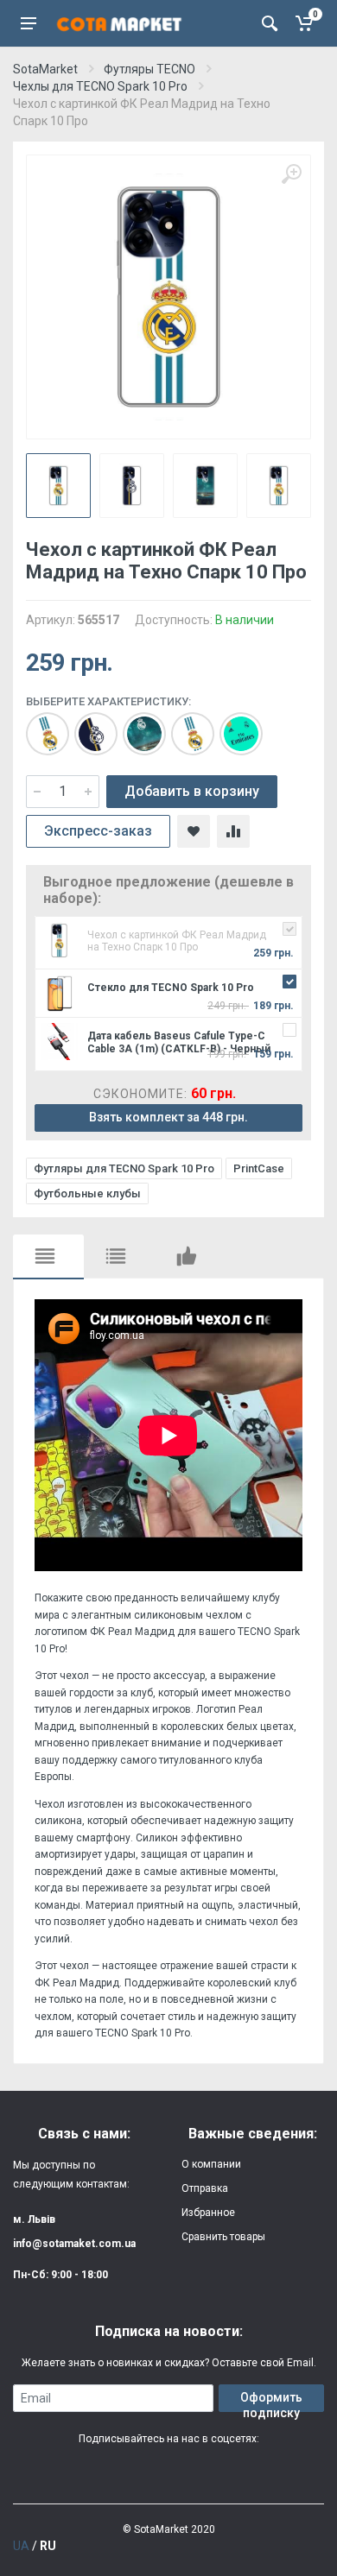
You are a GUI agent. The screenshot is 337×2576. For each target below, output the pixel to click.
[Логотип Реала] (87, 725)
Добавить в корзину (192, 791)
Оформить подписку (271, 2401)
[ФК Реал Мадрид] (184, 725)
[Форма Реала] (232, 725)
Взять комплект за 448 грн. (168, 1117)
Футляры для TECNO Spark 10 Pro (124, 1168)
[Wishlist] (194, 831)
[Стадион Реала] (136, 725)
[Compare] (233, 831)
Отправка (205, 2188)
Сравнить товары (223, 2237)
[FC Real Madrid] (39, 725)
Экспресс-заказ (98, 831)
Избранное (208, 2213)
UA (21, 2546)
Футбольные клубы (87, 1193)
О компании (211, 2164)
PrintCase (259, 1168)
